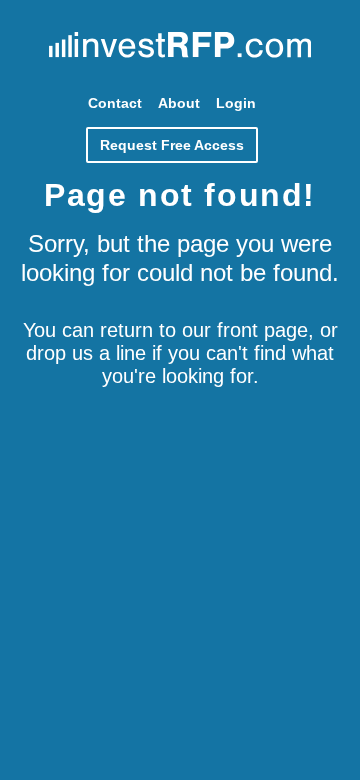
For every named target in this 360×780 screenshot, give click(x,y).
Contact (115, 103)
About (179, 103)
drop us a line (86, 353)
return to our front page (204, 330)
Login (236, 103)
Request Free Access (172, 145)
